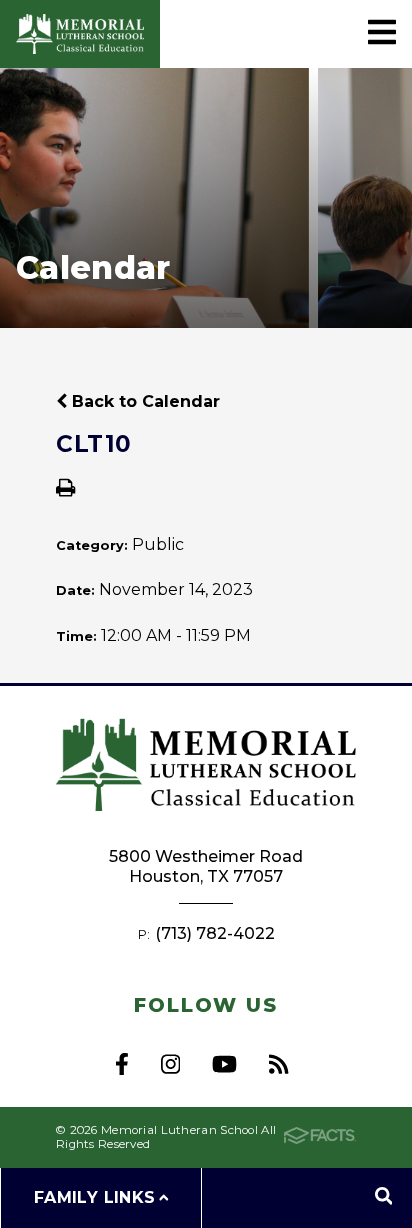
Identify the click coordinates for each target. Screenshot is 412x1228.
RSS (278, 1064)
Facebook (122, 1064)
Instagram (170, 1064)
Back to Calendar (143, 401)
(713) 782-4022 (215, 933)
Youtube (224, 1064)
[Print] (65, 489)
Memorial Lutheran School (80, 34)
